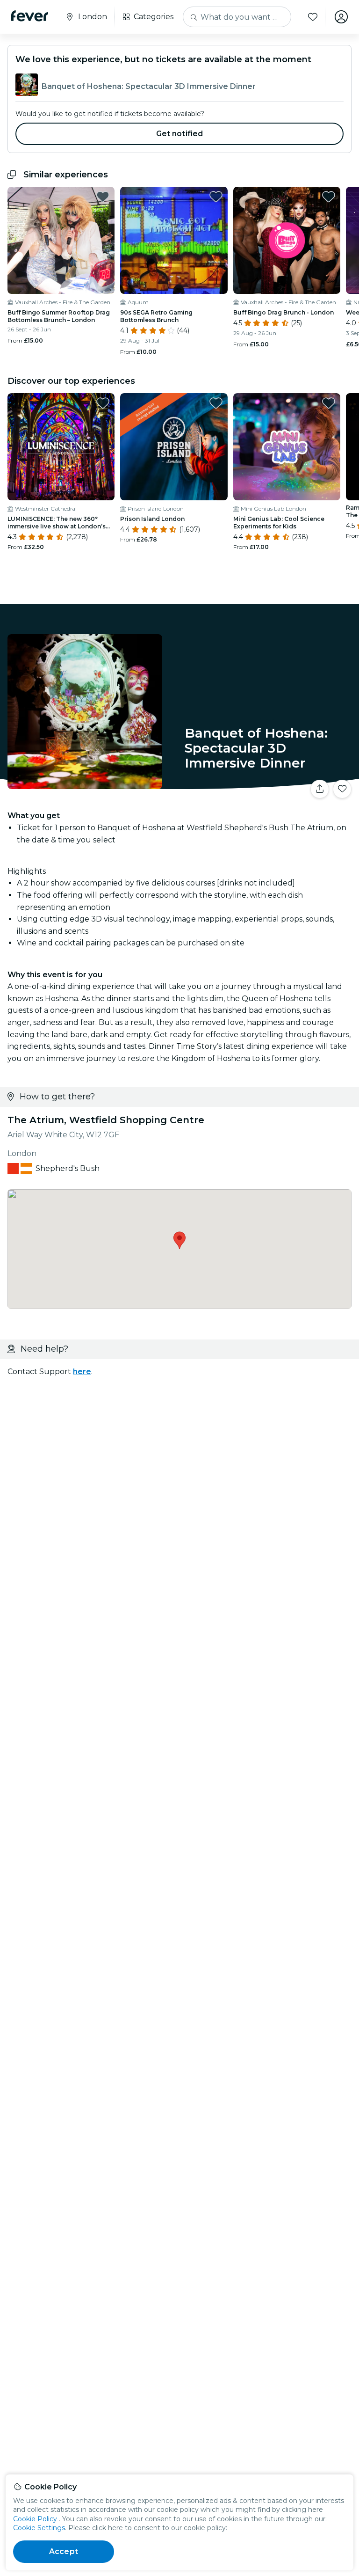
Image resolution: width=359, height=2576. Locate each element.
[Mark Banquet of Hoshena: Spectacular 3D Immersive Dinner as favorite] (342, 789)
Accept (64, 2551)
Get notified (180, 134)
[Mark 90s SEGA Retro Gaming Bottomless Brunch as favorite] (216, 197)
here (82, 1372)
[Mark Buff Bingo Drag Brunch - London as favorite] (329, 197)
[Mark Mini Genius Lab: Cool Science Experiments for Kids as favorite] (329, 403)
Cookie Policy (35, 2519)
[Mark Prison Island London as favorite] (216, 403)
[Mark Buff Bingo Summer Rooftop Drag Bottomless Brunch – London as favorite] (103, 197)
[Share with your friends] (320, 789)
